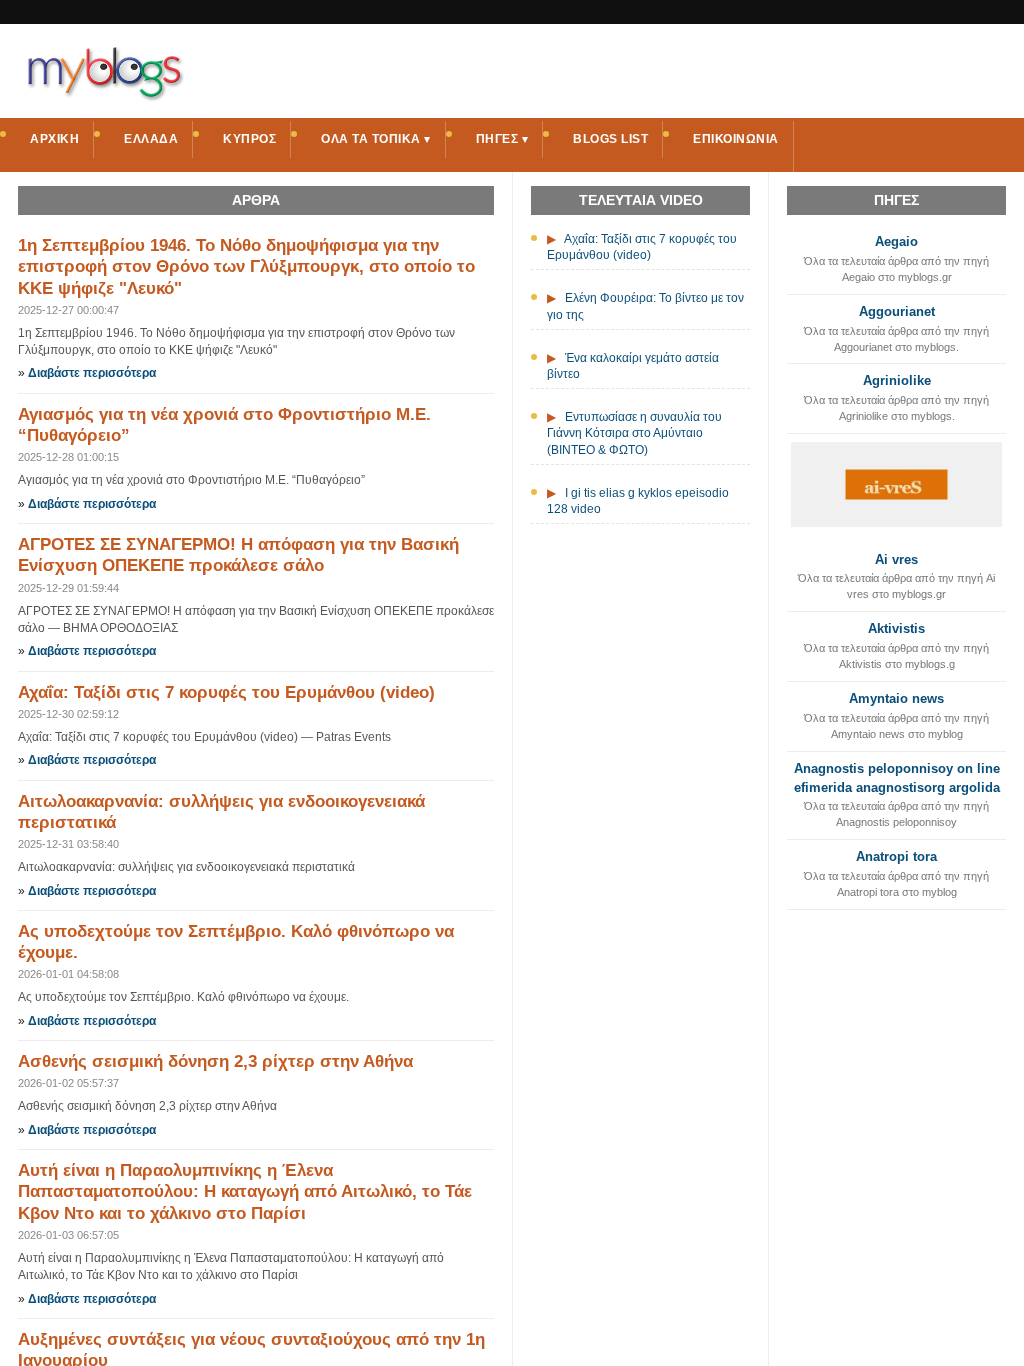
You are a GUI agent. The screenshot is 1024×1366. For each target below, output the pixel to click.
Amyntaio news (896, 698)
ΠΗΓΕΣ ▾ (502, 139)
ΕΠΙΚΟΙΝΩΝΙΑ (736, 139)
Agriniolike (897, 380)
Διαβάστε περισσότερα (92, 373)
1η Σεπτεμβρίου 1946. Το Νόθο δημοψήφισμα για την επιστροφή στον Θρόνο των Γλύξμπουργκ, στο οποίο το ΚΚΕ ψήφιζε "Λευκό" (246, 267)
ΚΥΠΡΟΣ (249, 139)
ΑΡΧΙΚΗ (54, 139)
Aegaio (896, 241)
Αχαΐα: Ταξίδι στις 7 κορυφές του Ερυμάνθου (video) (226, 692)
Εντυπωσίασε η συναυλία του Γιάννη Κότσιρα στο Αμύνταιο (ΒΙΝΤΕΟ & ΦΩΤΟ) (634, 433)
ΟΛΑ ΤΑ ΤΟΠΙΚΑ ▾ (376, 139)
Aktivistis (896, 628)
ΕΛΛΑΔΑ (151, 139)
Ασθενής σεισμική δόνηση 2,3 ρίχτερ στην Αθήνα (215, 1061)
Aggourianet (897, 311)
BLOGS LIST (610, 139)
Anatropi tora (896, 856)
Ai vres (896, 559)
